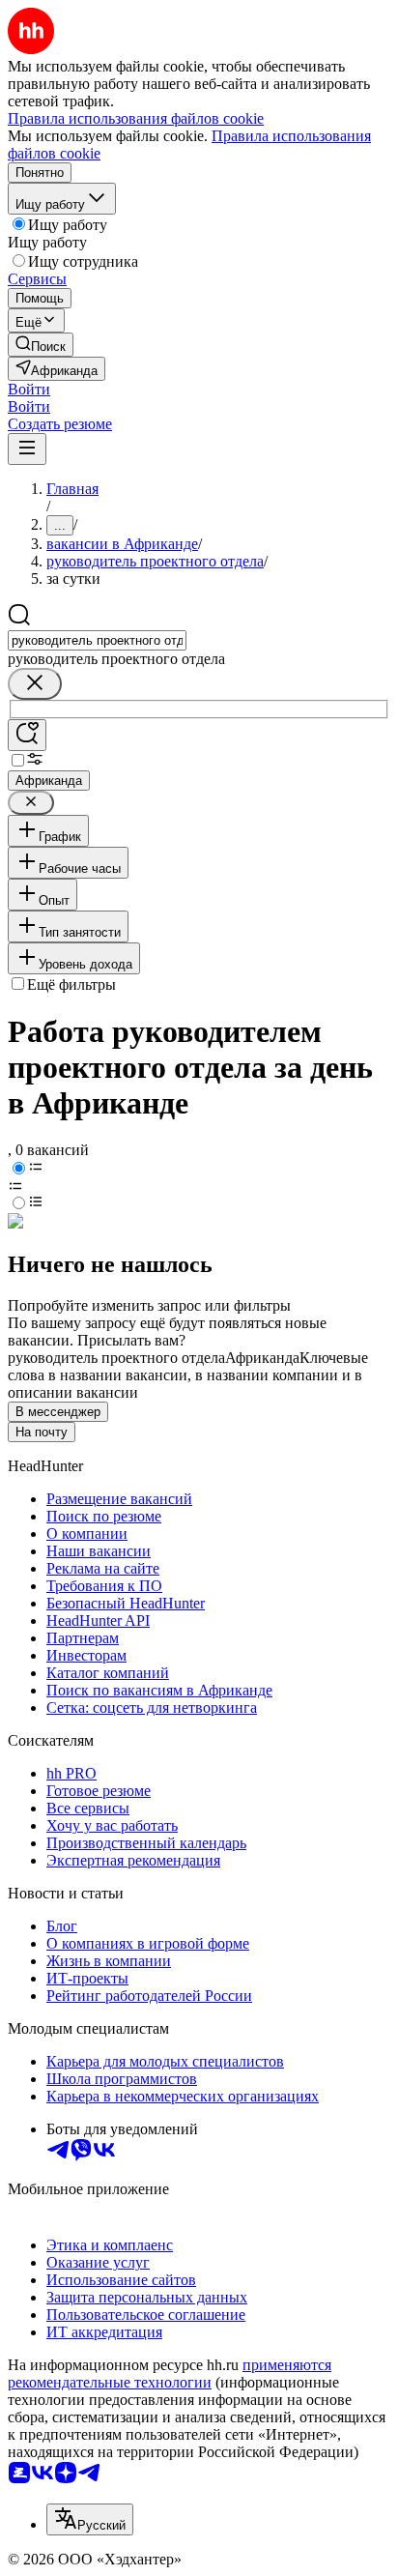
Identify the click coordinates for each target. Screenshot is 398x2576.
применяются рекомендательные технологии (170, 2373)
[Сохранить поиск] (27, 735)
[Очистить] (35, 684)
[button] (29, 389)
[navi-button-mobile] (27, 449)
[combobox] (97, 640)
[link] (41, 345)
